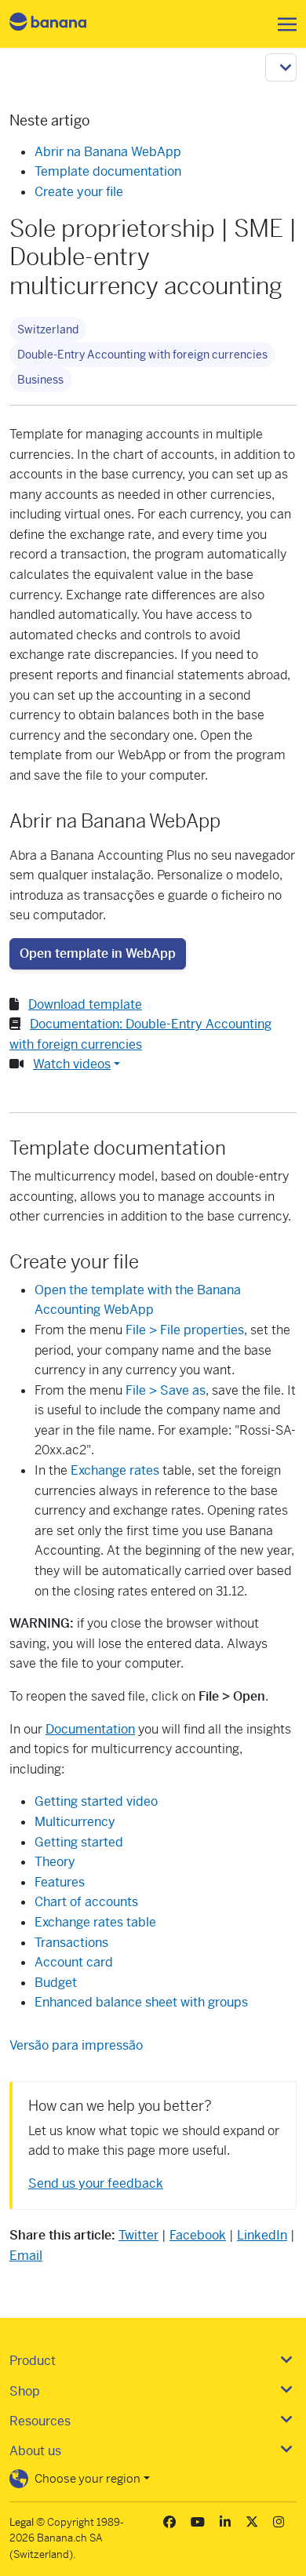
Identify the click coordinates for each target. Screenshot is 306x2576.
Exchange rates (115, 1470)
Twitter (138, 2235)
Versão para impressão (76, 2045)
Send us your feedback (96, 2183)
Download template (85, 1004)
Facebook (198, 2235)
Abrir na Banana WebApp (108, 152)
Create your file (79, 192)
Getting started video (96, 1801)
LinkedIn (262, 2235)
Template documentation (108, 171)
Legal (22, 2522)
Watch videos (72, 1064)
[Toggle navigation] (282, 24)
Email (26, 2256)
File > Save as (166, 1390)
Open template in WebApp (98, 953)
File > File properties (185, 1330)
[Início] (61, 24)
